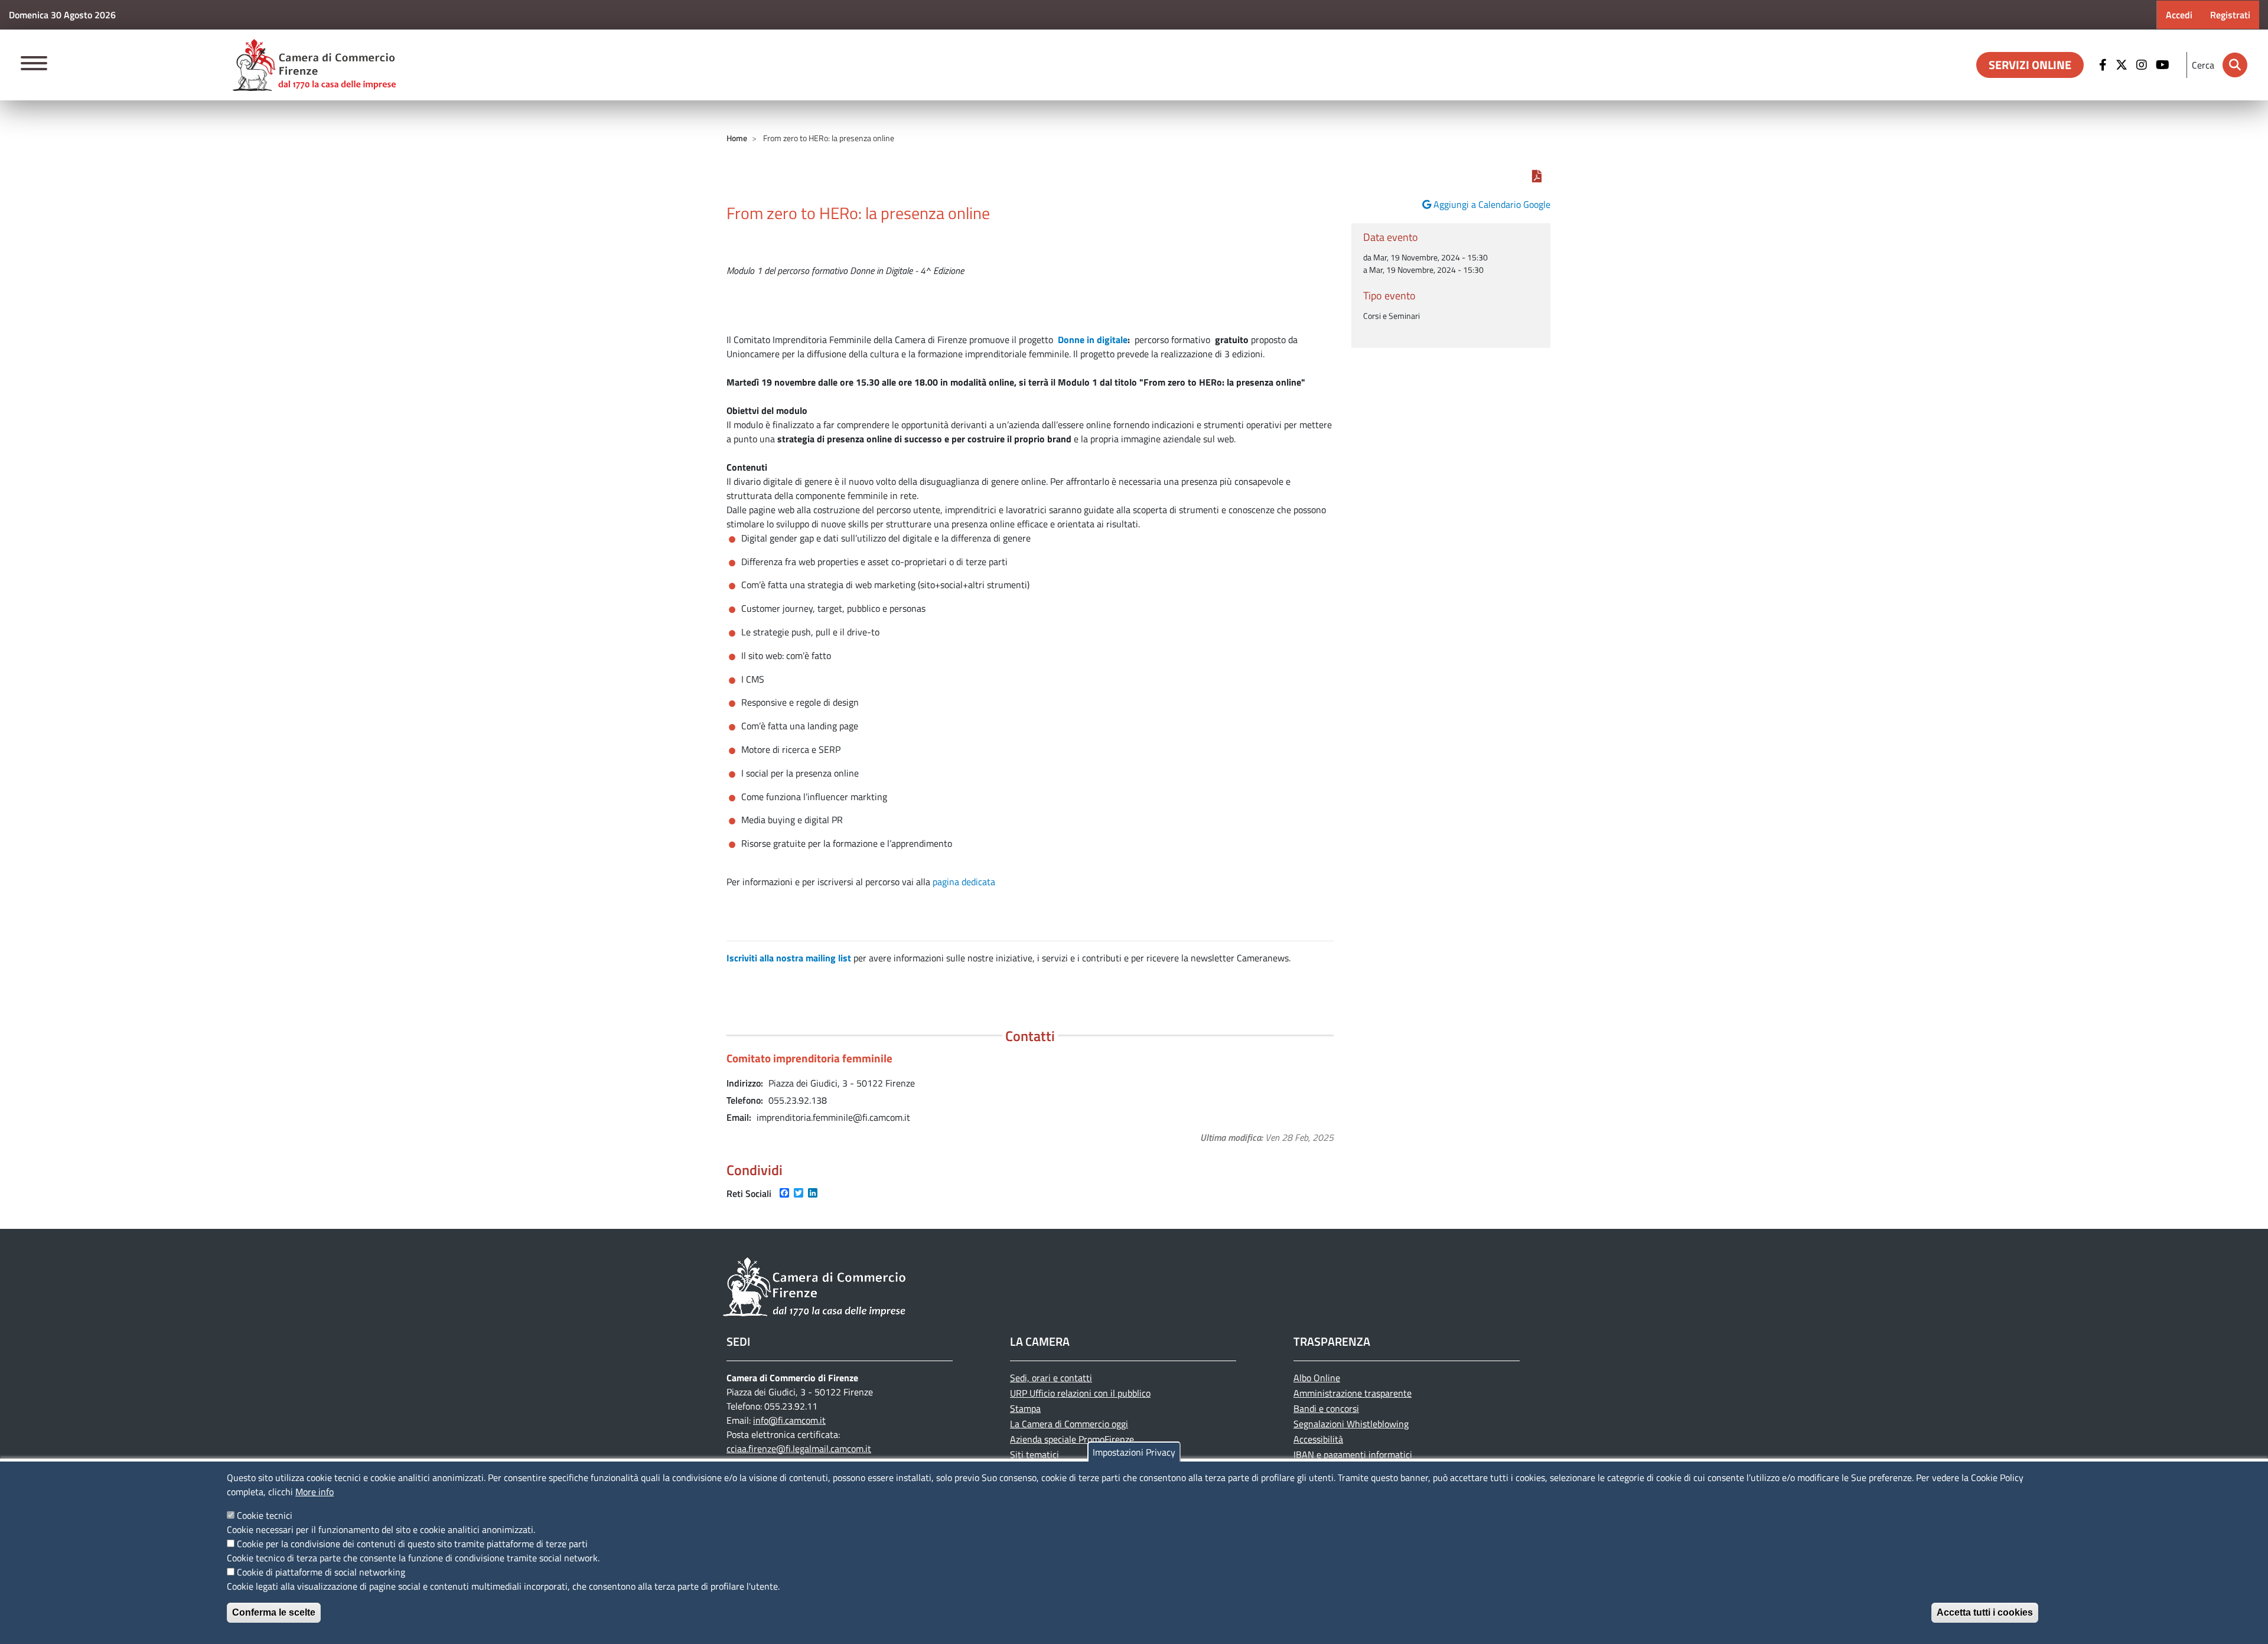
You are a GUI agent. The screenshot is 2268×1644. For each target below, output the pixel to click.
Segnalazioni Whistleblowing (1351, 1424)
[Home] (314, 65)
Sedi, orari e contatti (1051, 1378)
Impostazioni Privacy (1134, 1452)
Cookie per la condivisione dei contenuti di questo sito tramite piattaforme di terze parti (412, 1544)
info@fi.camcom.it (789, 1420)
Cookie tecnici (265, 1515)
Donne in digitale (1093, 340)
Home (737, 138)
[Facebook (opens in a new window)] (2104, 65)
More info (315, 1492)
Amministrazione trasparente (1353, 1393)
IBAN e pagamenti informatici (1353, 1454)
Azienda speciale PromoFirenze (1072, 1439)
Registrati (2230, 15)
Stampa (1025, 1408)
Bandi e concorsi (1326, 1408)
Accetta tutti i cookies (1985, 1612)
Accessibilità (1318, 1439)
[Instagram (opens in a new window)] (2143, 65)
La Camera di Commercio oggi (1069, 1424)
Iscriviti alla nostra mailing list (789, 958)
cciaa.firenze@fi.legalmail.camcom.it (799, 1449)
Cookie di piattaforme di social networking (321, 1572)
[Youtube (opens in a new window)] (2164, 65)
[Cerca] (2235, 65)
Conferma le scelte (274, 1612)
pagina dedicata (964, 882)
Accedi (2179, 15)
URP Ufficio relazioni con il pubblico (1080, 1393)
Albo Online (1317, 1378)
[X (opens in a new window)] (2123, 65)
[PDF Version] (1537, 176)
